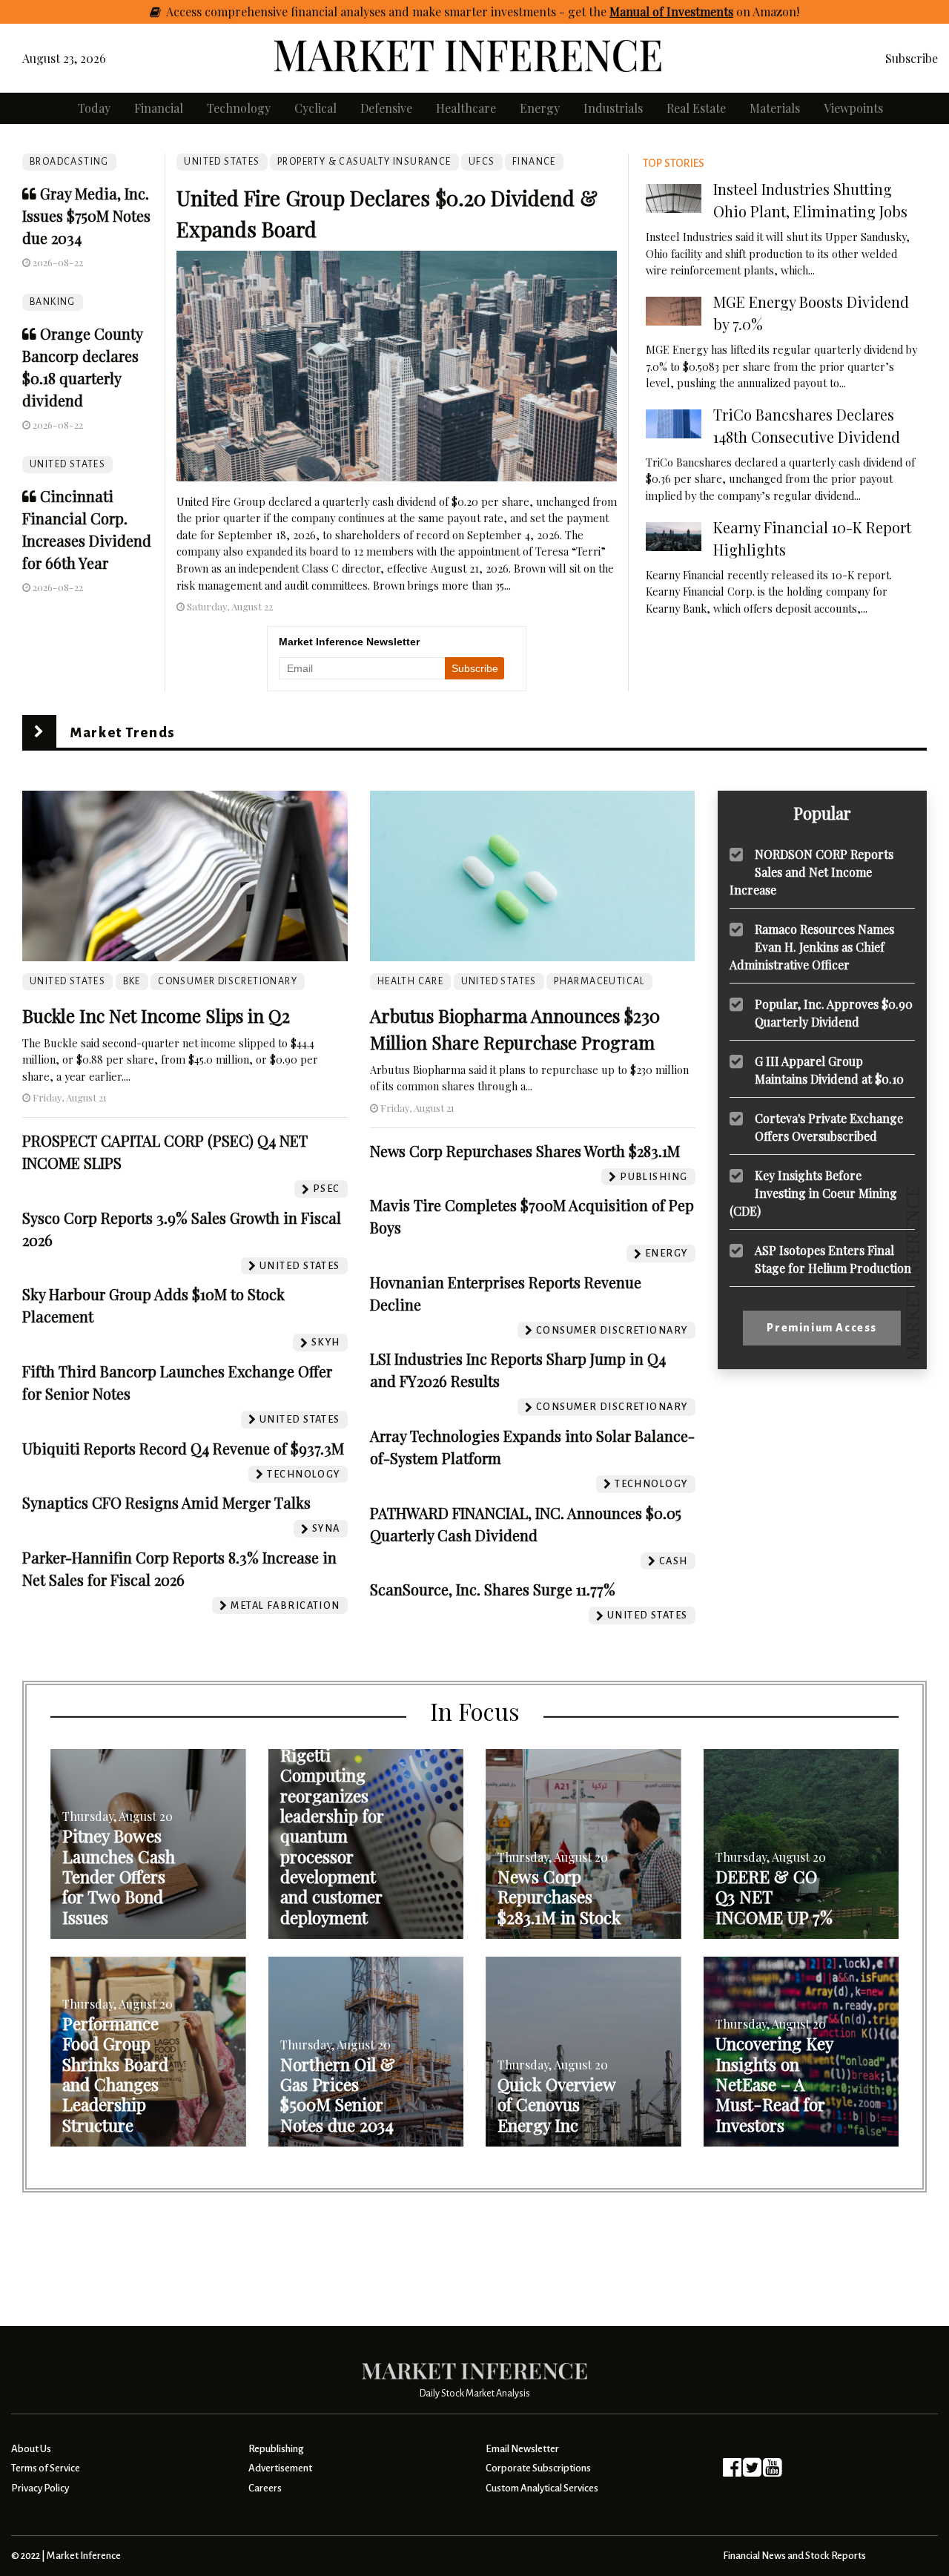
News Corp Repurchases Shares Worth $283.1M (525, 1151)
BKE (132, 981)
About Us (31, 2449)
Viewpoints (853, 108)
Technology (239, 108)
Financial (159, 108)
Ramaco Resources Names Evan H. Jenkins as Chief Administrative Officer (812, 947)
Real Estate (696, 108)
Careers (265, 2488)
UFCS (482, 162)
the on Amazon (692, 11)
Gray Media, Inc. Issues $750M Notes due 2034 (86, 215)
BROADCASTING (69, 162)
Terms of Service (46, 2468)
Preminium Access (822, 1328)
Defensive (386, 108)
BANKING (53, 302)
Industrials (613, 108)
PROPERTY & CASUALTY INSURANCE (364, 162)
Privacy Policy (40, 2488)
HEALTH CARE (410, 981)
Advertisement (280, 2468)
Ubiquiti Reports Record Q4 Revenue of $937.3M (183, 1448)
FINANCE (534, 162)
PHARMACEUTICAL (599, 981)
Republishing (276, 2449)
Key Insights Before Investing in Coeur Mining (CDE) (813, 1193)
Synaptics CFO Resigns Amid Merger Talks (166, 1502)
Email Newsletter (522, 2449)
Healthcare (466, 108)
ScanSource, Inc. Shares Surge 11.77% (493, 1589)
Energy (540, 108)
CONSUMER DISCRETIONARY (228, 981)
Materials (775, 108)
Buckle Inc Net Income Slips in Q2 (156, 1015)
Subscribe (912, 58)
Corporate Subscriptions (538, 2468)
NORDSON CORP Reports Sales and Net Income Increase (811, 872)
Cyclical (315, 108)
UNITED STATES (67, 464)
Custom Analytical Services (542, 2488)
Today (94, 108)
